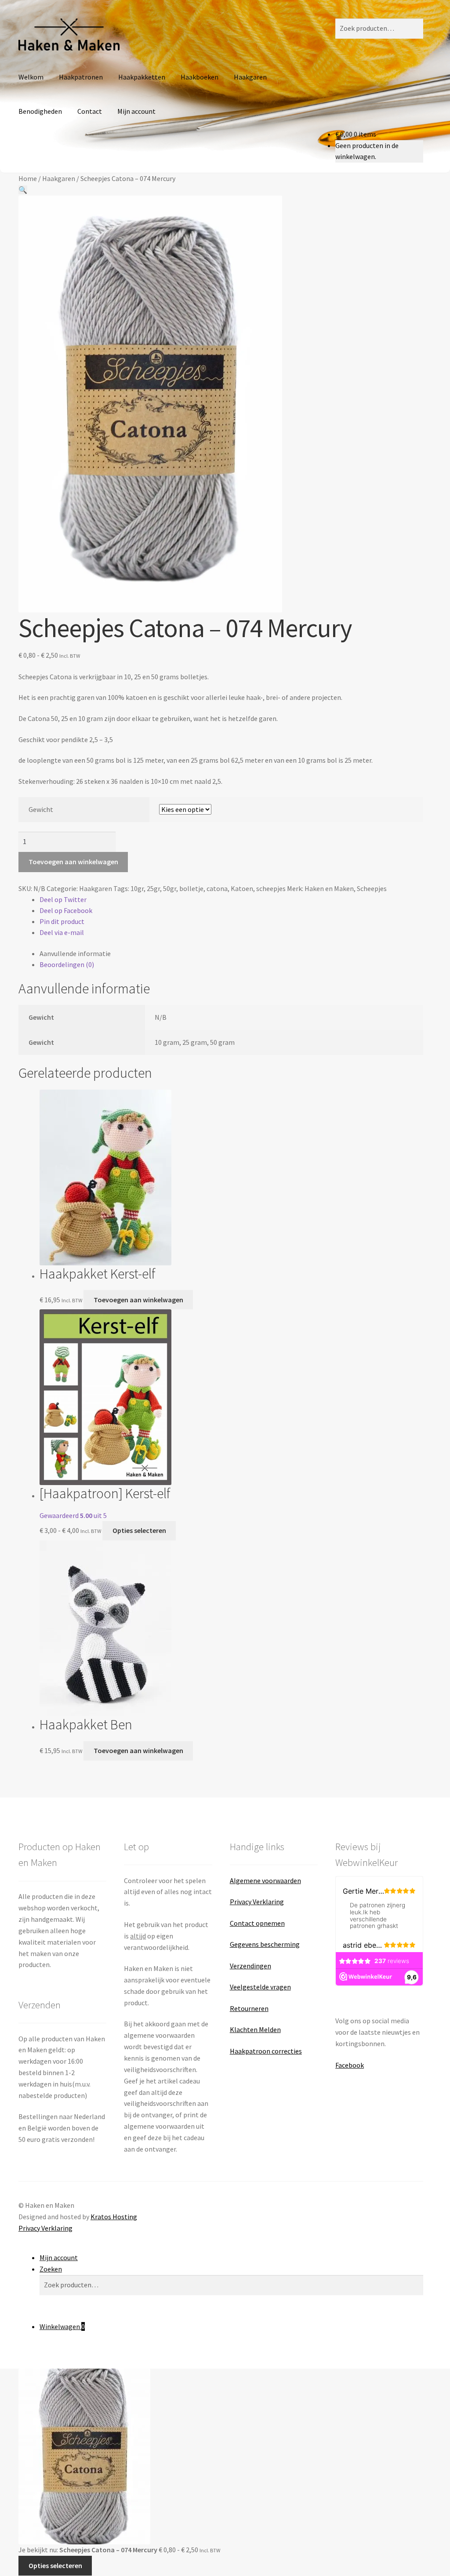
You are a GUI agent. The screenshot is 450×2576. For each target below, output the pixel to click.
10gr (137, 888)
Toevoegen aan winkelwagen (73, 862)
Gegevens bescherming (265, 1944)
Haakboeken (200, 77)
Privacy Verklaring (257, 1902)
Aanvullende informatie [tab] (75, 953)
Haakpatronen (81, 77)
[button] (23, 190)
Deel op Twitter (63, 899)
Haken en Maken (329, 888)
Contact (90, 111)
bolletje (191, 888)
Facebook (350, 2065)
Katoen (242, 888)
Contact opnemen (257, 1923)
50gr (170, 888)
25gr (153, 888)
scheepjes (271, 888)
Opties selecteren (139, 1530)
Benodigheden (40, 111)
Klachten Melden (255, 2029)
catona (217, 888)
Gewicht (41, 809)
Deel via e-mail (62, 932)
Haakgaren (250, 77)
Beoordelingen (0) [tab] (67, 964)
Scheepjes (372, 888)
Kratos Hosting (114, 2217)
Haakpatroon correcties (266, 2051)
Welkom (31, 77)
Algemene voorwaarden (265, 1880)
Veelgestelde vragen (260, 1987)
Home (28, 178)
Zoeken (51, 2269)
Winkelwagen (62, 2326)
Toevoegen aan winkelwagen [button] (138, 1300)
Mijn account (136, 111)
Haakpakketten (142, 77)
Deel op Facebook (66, 910)
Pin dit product (62, 921)
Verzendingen (250, 1966)
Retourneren (249, 2008)
